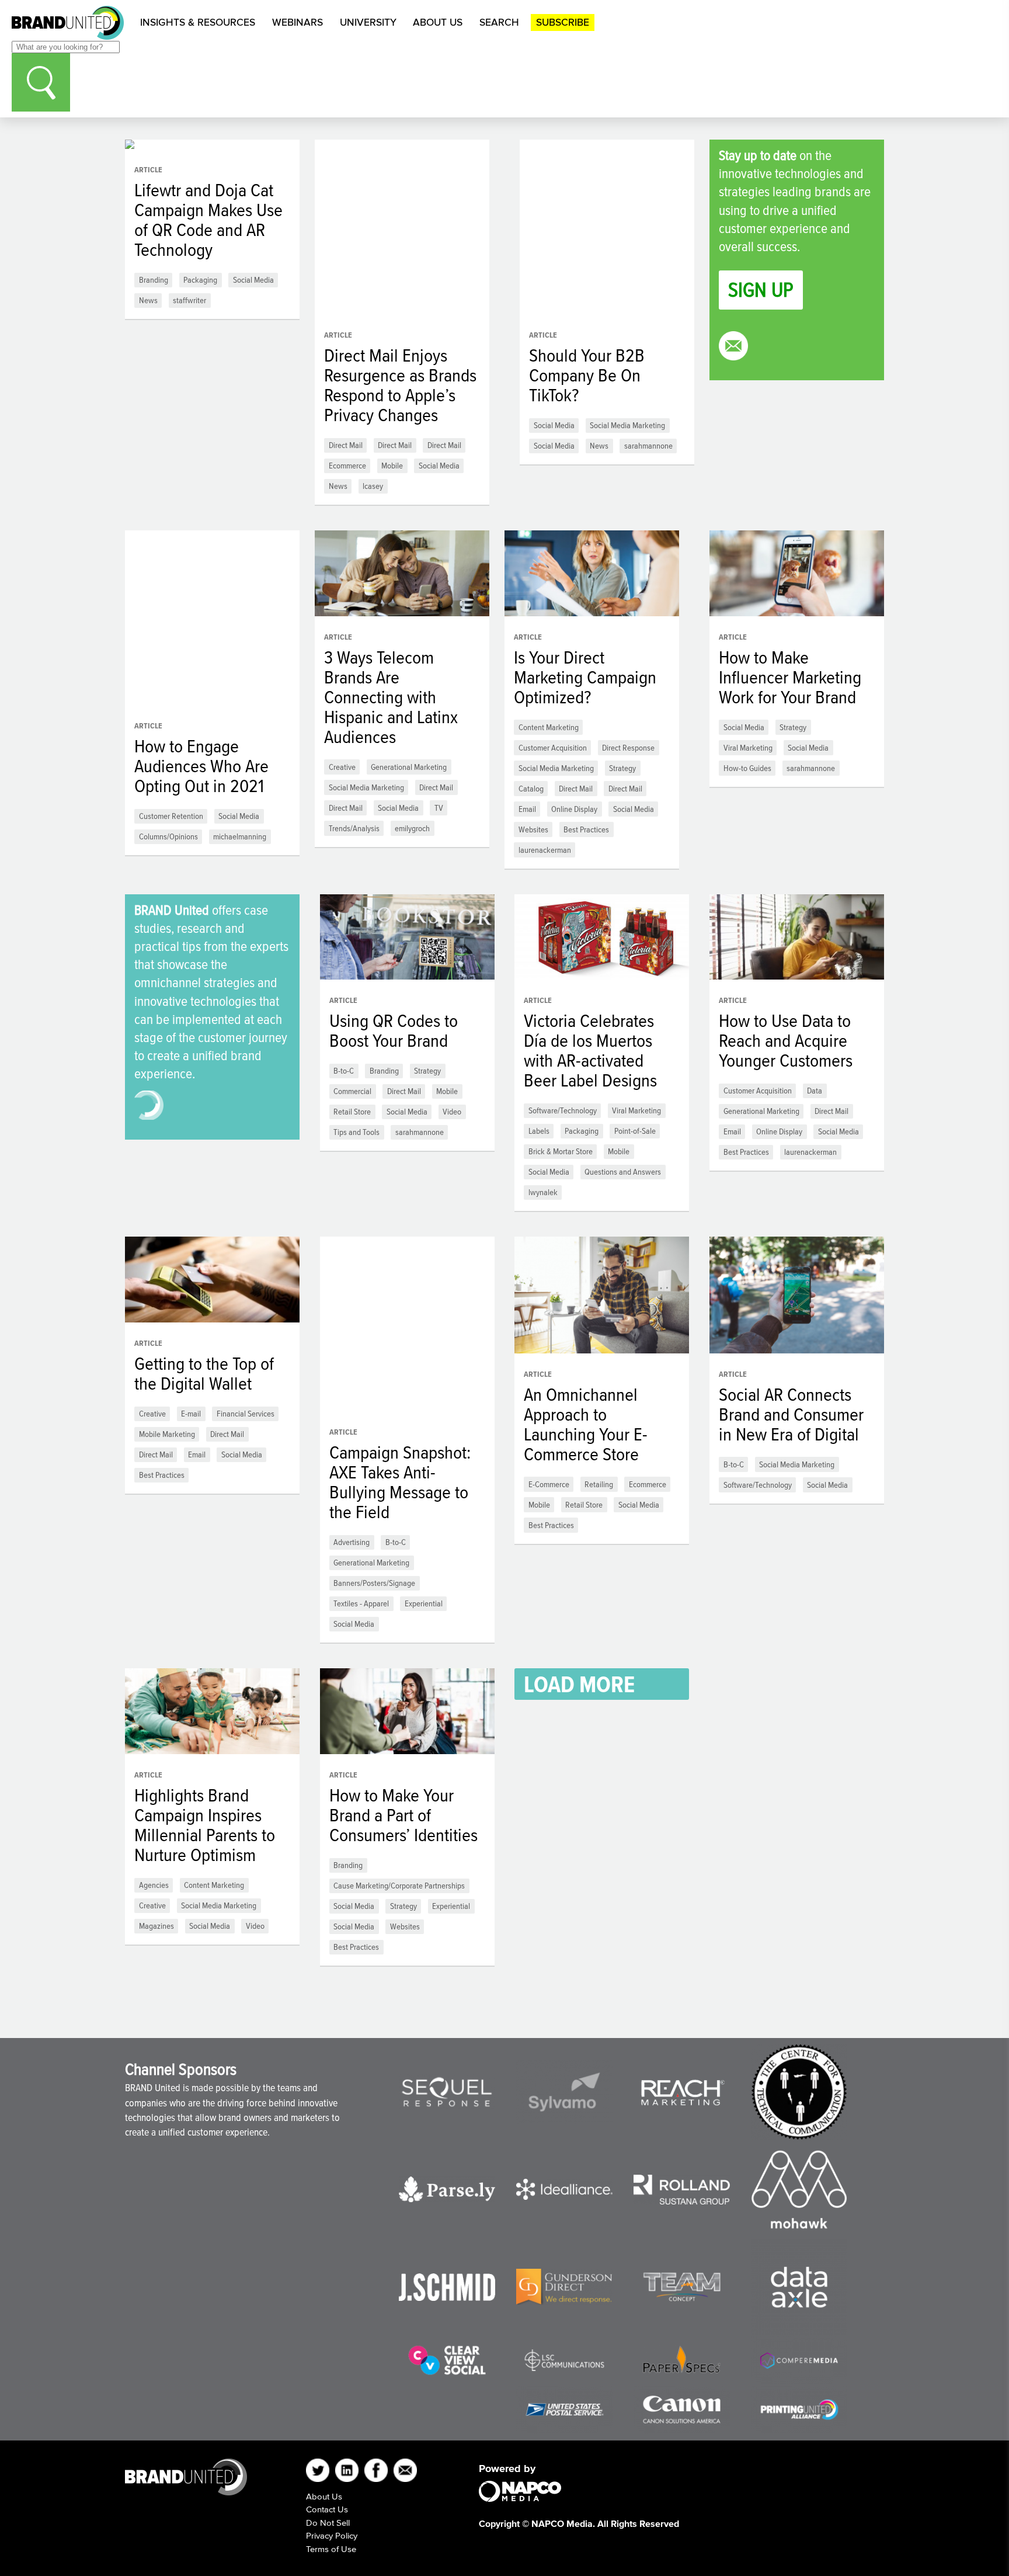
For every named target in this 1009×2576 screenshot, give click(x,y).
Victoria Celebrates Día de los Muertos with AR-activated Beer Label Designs (590, 1050)
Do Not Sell (328, 2523)
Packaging (200, 280)
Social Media (253, 280)
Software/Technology (563, 1110)
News (148, 300)
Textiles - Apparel (361, 1603)
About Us (438, 22)
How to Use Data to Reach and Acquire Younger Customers (786, 1040)
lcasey (373, 486)
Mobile (392, 465)
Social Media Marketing (627, 425)
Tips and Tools (356, 1132)
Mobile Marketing (167, 1434)
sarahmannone (648, 445)
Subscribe (563, 22)
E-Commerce (549, 1484)
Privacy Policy (332, 2535)
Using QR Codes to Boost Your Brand (394, 1030)
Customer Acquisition (553, 747)
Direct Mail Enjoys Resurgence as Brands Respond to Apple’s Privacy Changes (400, 385)
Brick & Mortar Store (561, 1151)
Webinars (298, 22)
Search (499, 22)
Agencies (154, 1885)
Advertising (352, 1542)
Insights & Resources (198, 22)
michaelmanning (240, 836)
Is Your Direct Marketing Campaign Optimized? (585, 677)
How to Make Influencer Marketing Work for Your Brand (790, 677)
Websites (533, 829)
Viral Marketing (748, 747)
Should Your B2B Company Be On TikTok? (587, 375)
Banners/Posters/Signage (374, 1583)
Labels (539, 1131)
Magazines (156, 1926)
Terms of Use (331, 2549)
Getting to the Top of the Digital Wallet (204, 1373)
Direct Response (628, 747)
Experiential (424, 1603)
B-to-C (344, 1070)
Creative (342, 767)
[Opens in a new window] (447, 2092)
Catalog (531, 788)
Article (148, 170)
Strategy (622, 768)
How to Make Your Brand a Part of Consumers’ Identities (403, 1815)
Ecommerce (347, 465)
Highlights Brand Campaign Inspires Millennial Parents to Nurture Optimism (205, 1825)
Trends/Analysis (354, 828)
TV (439, 808)
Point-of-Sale (635, 1131)
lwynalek (543, 1192)
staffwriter (189, 300)
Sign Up (761, 289)
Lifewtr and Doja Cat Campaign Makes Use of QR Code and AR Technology (208, 220)
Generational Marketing (409, 767)
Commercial (352, 1091)
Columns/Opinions (168, 836)
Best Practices (586, 829)
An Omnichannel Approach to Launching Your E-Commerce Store (586, 1424)
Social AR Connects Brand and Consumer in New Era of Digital (791, 1414)
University (368, 22)
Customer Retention (171, 816)
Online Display (574, 809)
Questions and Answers (623, 1171)
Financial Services (246, 1413)
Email (527, 809)
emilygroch (412, 828)
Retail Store (352, 1111)
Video (452, 1111)
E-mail (191, 1413)
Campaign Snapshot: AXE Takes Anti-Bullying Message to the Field (400, 1482)
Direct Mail (346, 445)
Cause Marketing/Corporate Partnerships (399, 1885)
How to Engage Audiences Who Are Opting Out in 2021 (201, 766)
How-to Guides (747, 768)
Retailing (599, 1484)
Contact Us (327, 2509)
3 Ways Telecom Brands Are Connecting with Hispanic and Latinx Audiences (391, 697)
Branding (154, 280)
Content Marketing (549, 727)
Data (815, 1090)
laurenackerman (545, 850)
